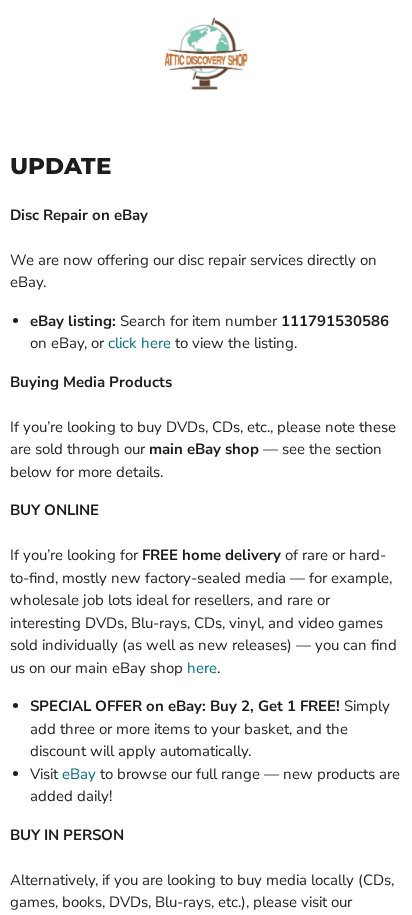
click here (139, 343)
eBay (79, 774)
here (202, 668)
